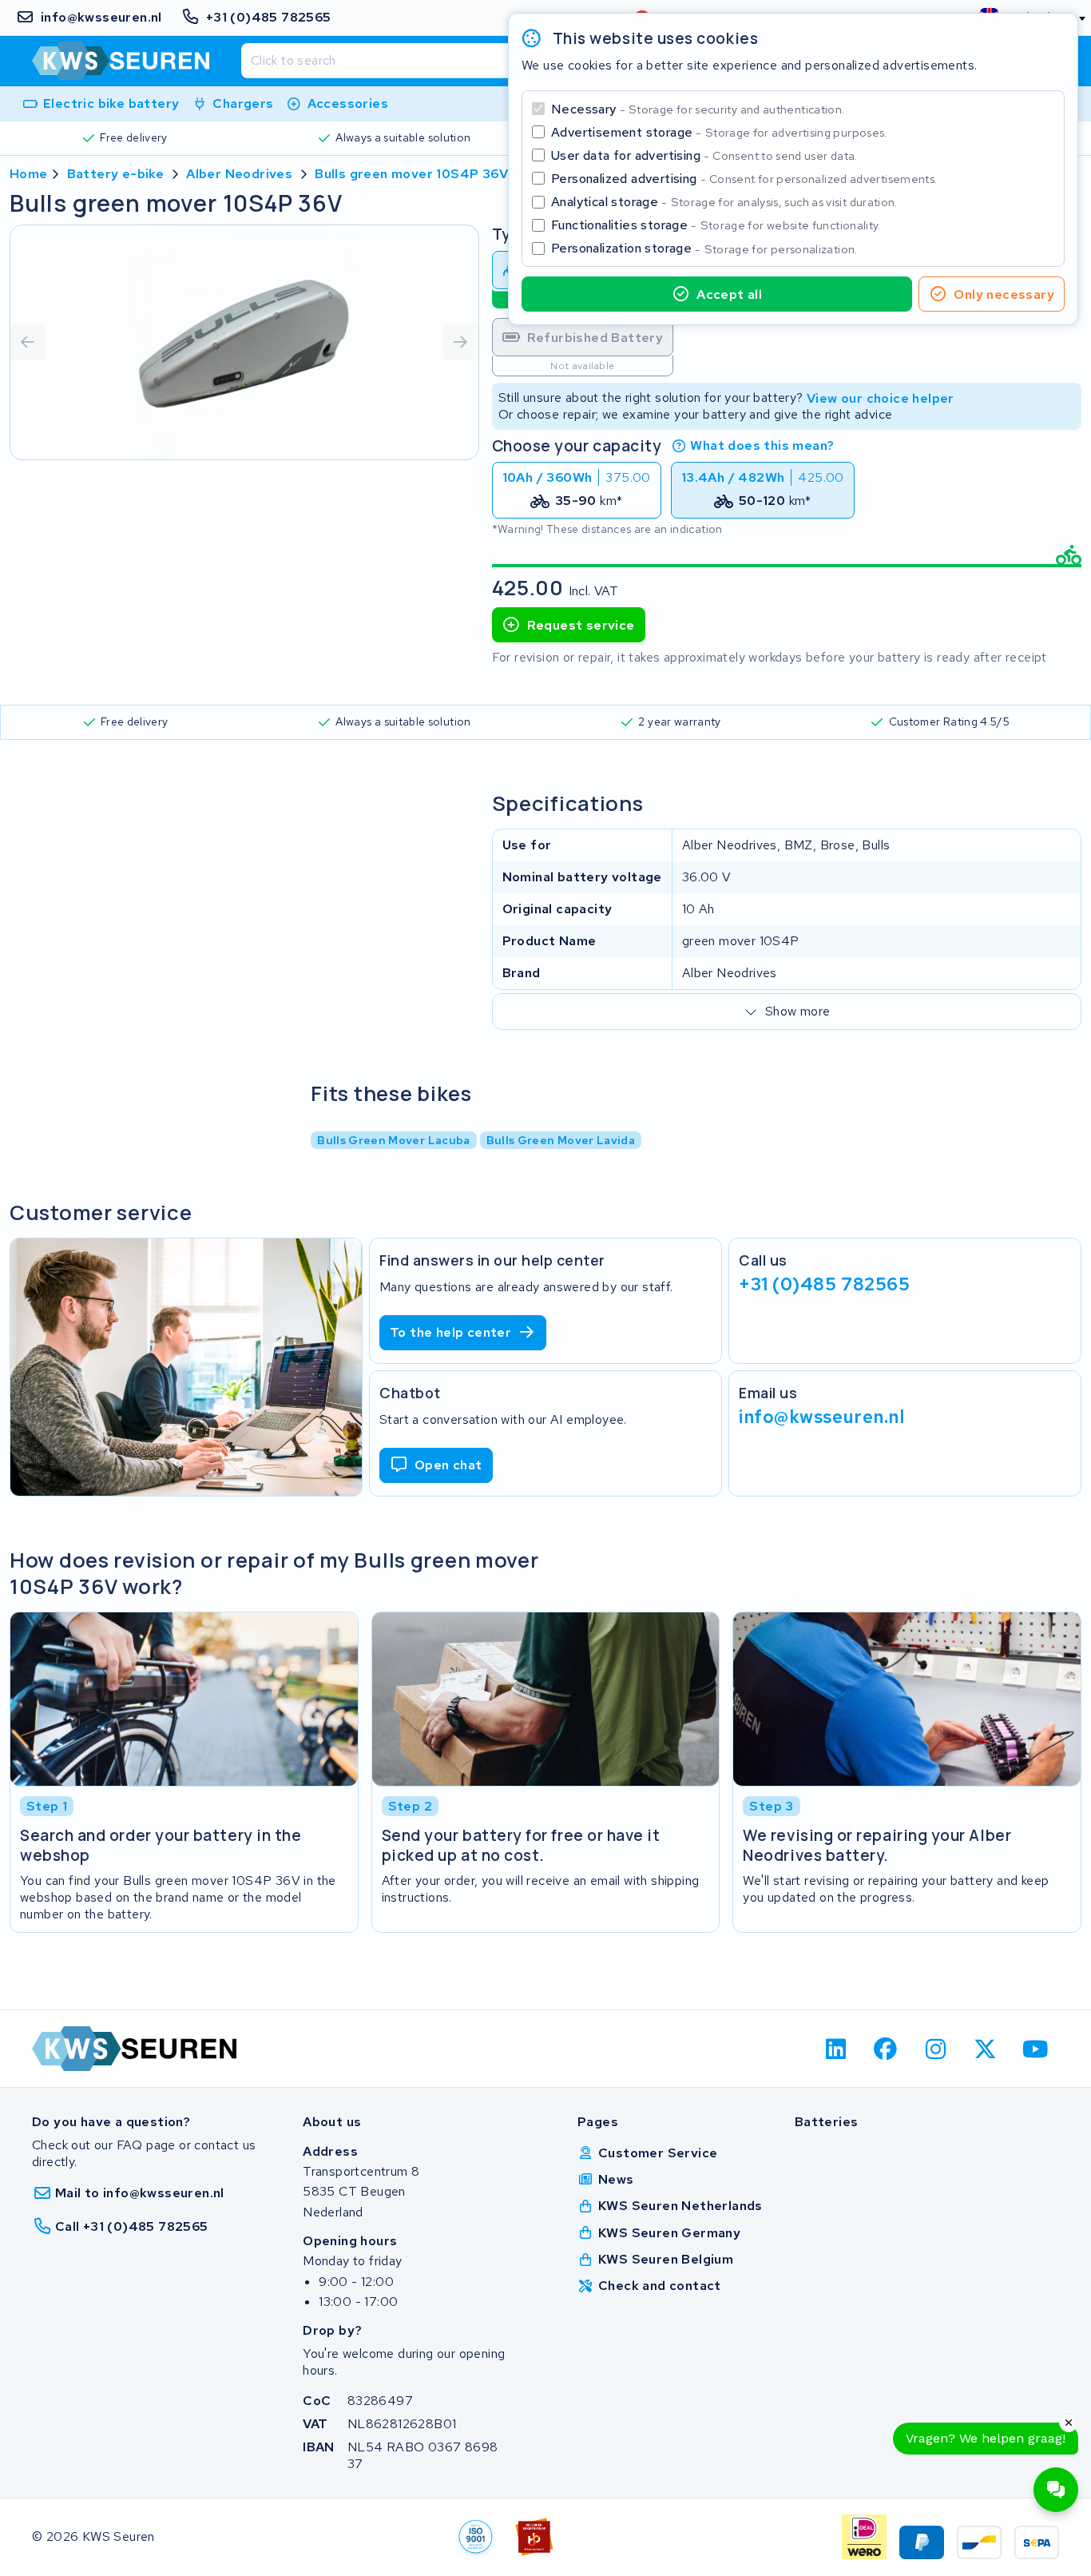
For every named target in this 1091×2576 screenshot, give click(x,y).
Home (29, 174)
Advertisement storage (719, 132)
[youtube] (1035, 2049)
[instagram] (936, 2049)
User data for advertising (704, 155)
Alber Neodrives (239, 174)
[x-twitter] (986, 2049)
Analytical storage (724, 202)
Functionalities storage (716, 225)
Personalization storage (704, 248)
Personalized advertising (744, 179)
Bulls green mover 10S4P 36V (411, 174)
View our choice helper (881, 398)
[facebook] (886, 2049)
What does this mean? (762, 445)
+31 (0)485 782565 (825, 1284)
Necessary (698, 109)
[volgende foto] (461, 342)
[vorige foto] (28, 342)
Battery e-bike (116, 174)
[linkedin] (836, 2049)
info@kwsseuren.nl (822, 1417)
